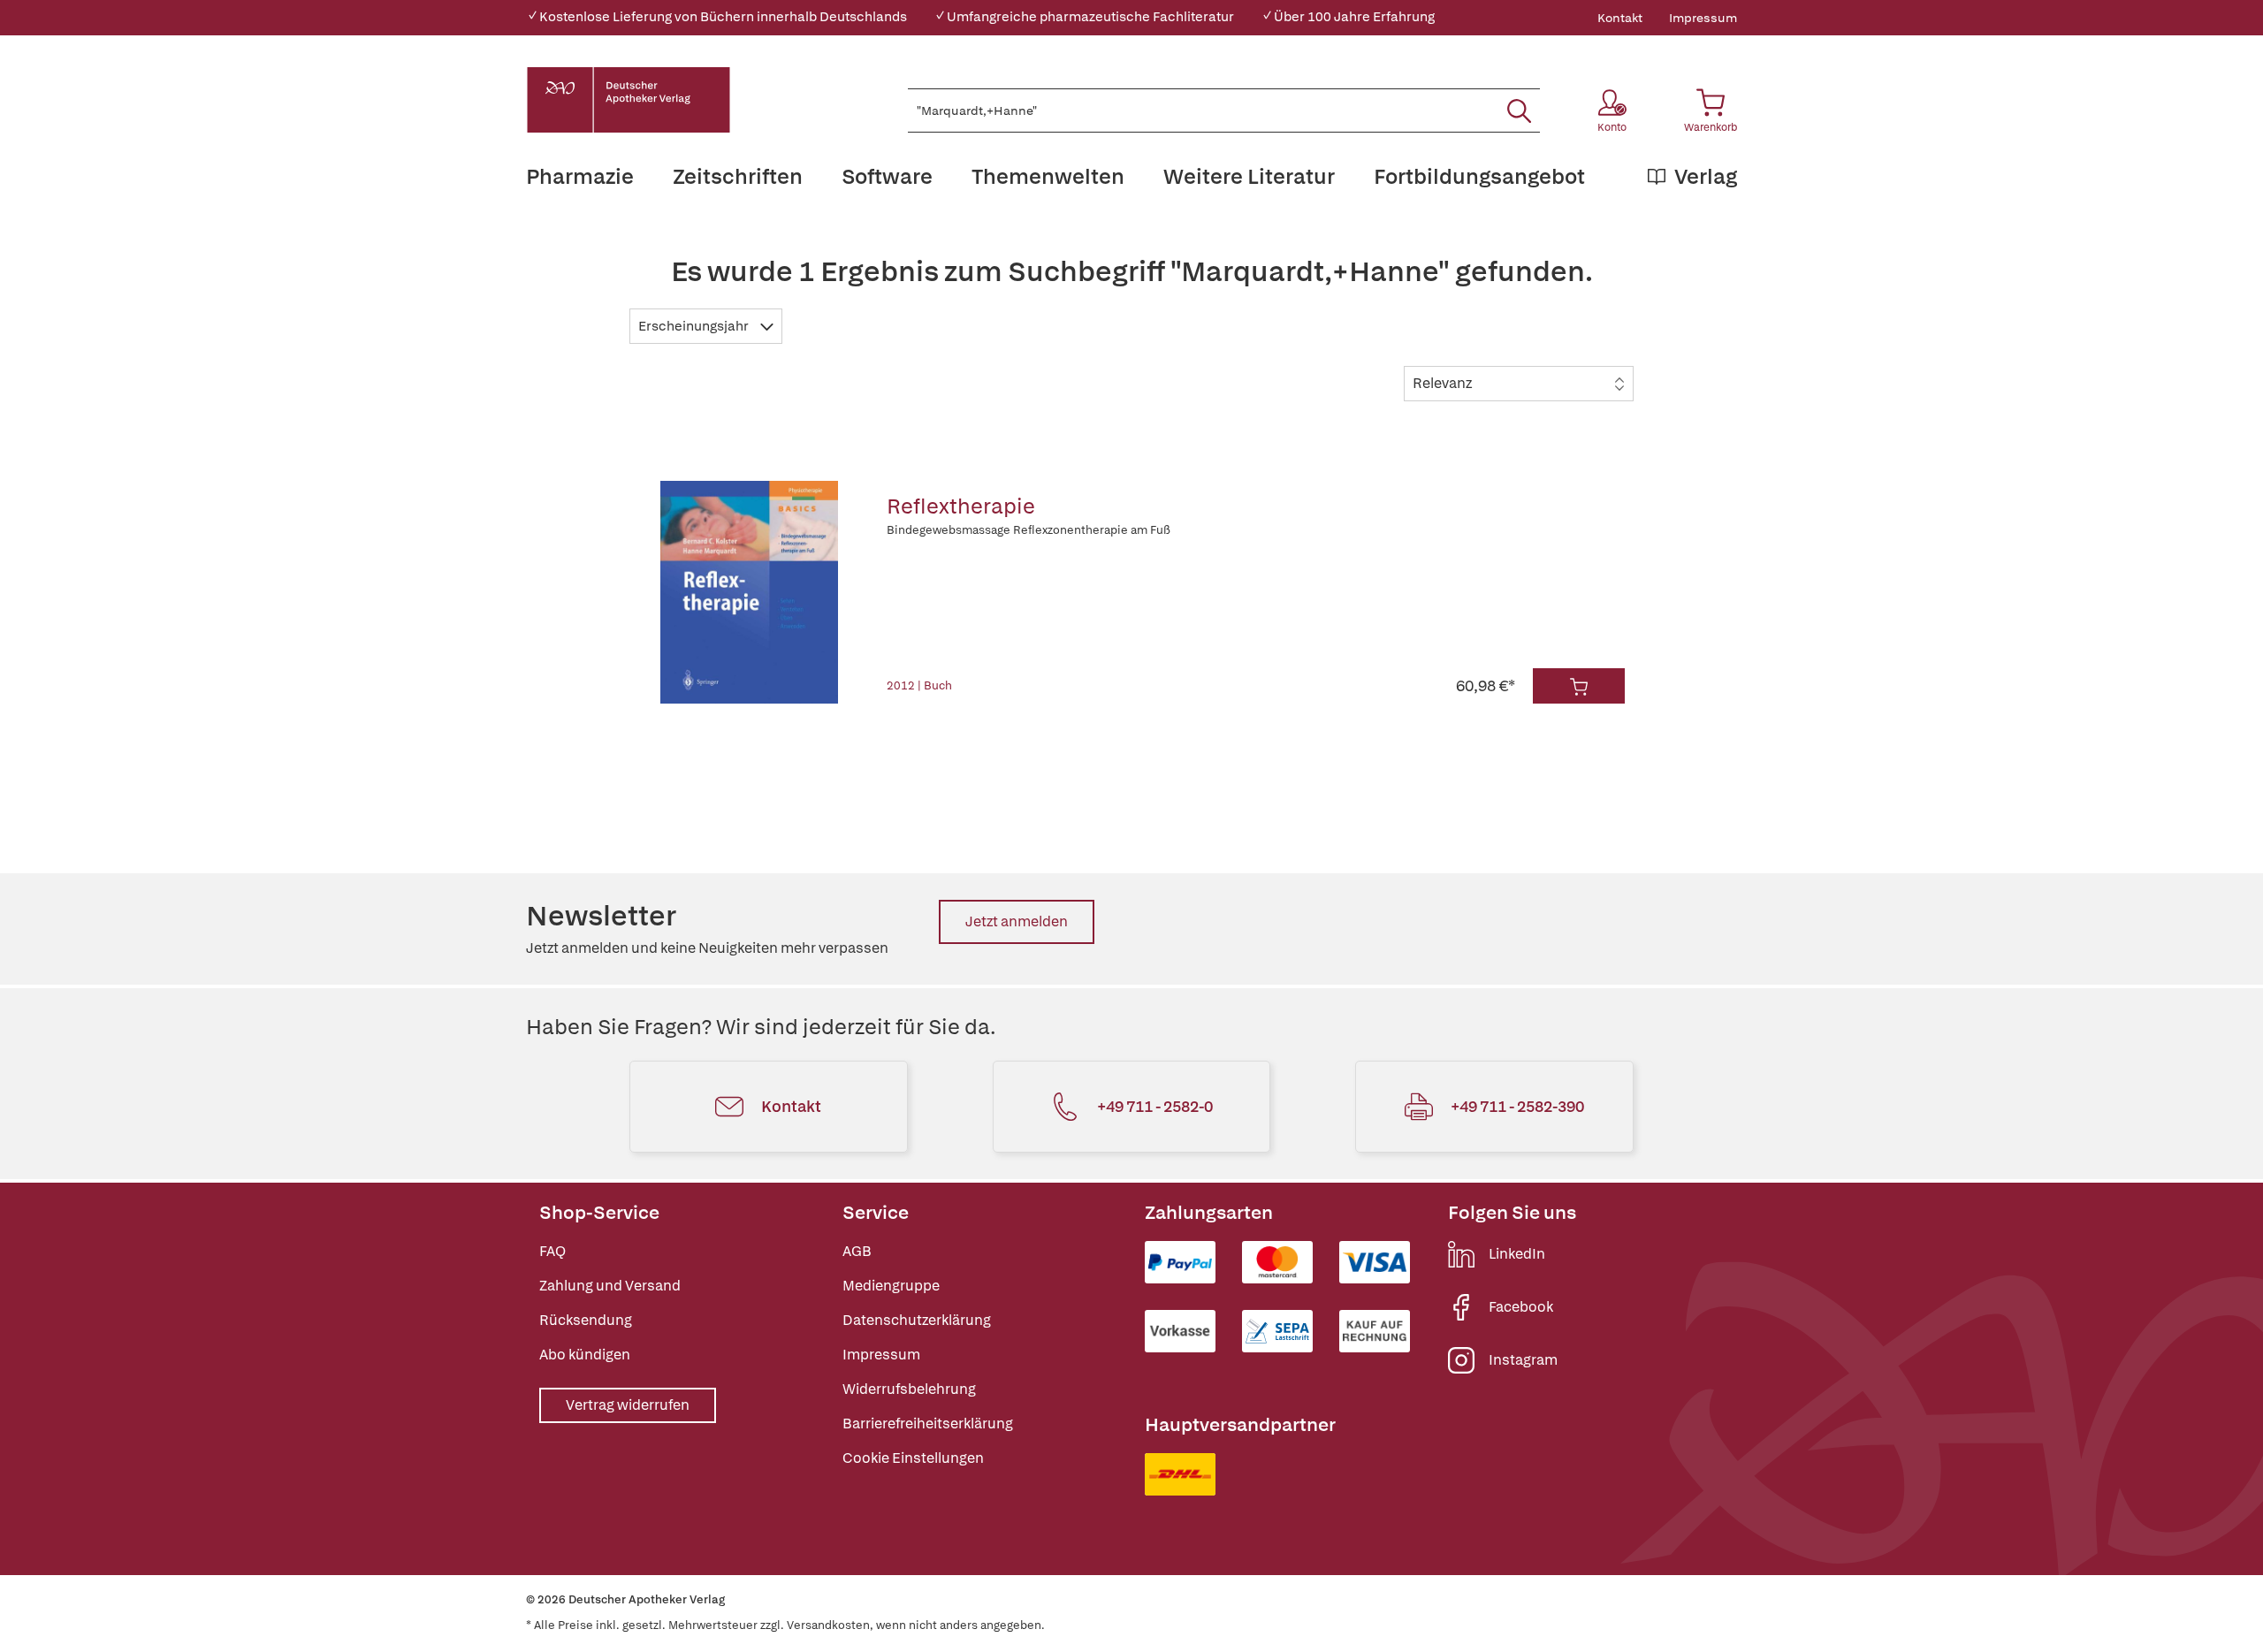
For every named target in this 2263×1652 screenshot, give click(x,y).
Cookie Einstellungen (913, 1458)
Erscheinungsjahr (695, 326)
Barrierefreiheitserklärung (928, 1424)
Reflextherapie (961, 506)
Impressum (1703, 18)
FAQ (552, 1251)
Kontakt (1620, 18)
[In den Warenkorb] (1579, 686)
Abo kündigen (585, 1355)
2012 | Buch (919, 685)
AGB (857, 1251)
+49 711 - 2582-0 (1155, 1106)
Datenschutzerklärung (917, 1320)
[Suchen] (1519, 110)
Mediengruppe (891, 1286)
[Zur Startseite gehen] (629, 100)
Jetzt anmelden (1017, 921)
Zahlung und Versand (610, 1286)
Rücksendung (586, 1320)
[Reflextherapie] (750, 592)
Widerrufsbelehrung (909, 1389)
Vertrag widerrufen (628, 1405)
